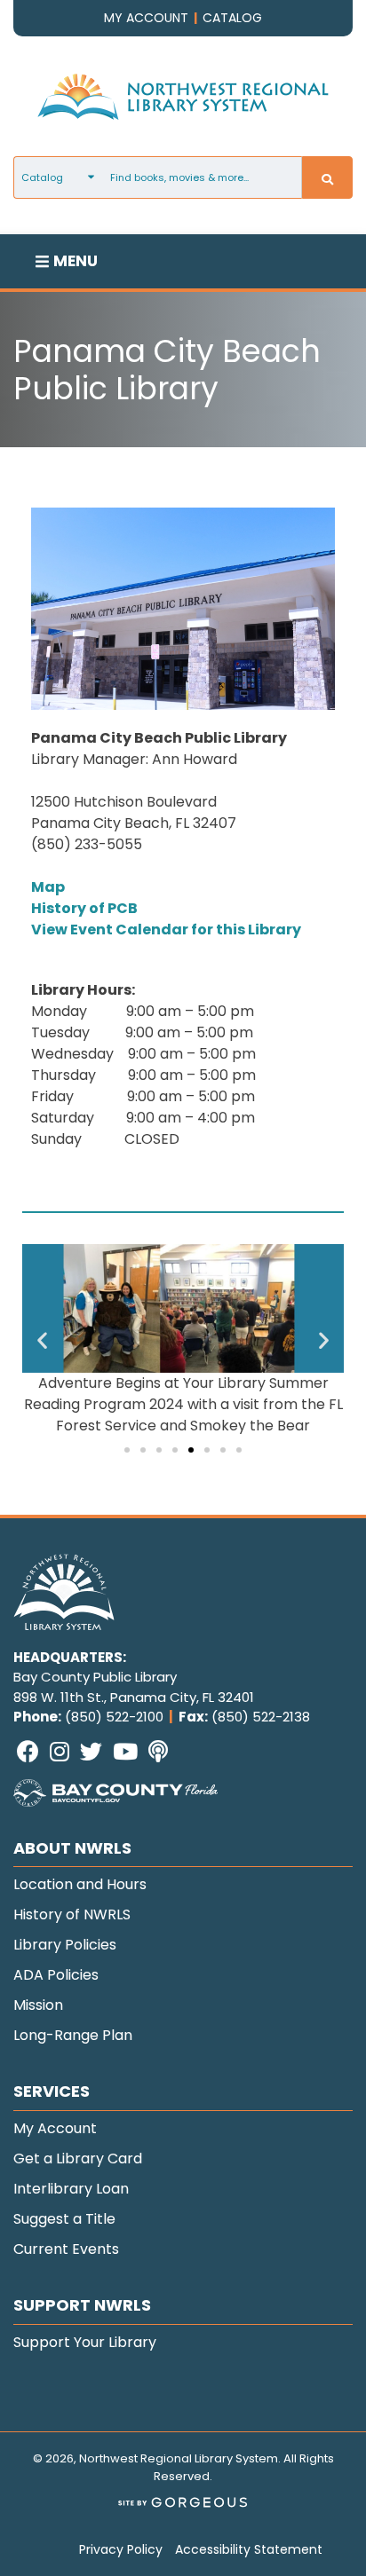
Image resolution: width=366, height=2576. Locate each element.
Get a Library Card (78, 2158)
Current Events (66, 2249)
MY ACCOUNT (146, 18)
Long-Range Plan (73, 2035)
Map (48, 887)
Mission (38, 2005)
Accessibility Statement (249, 2549)
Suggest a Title (64, 2219)
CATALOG (232, 18)
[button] (42, 1340)
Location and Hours (80, 1884)
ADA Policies (56, 1975)
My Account (55, 2128)
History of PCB (84, 908)
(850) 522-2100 (114, 1717)
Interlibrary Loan (71, 2189)
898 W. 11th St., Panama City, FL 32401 (134, 1697)
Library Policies (65, 1945)
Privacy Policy (121, 2549)
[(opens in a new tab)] (115, 1801)
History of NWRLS (72, 1914)
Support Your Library (85, 2342)
